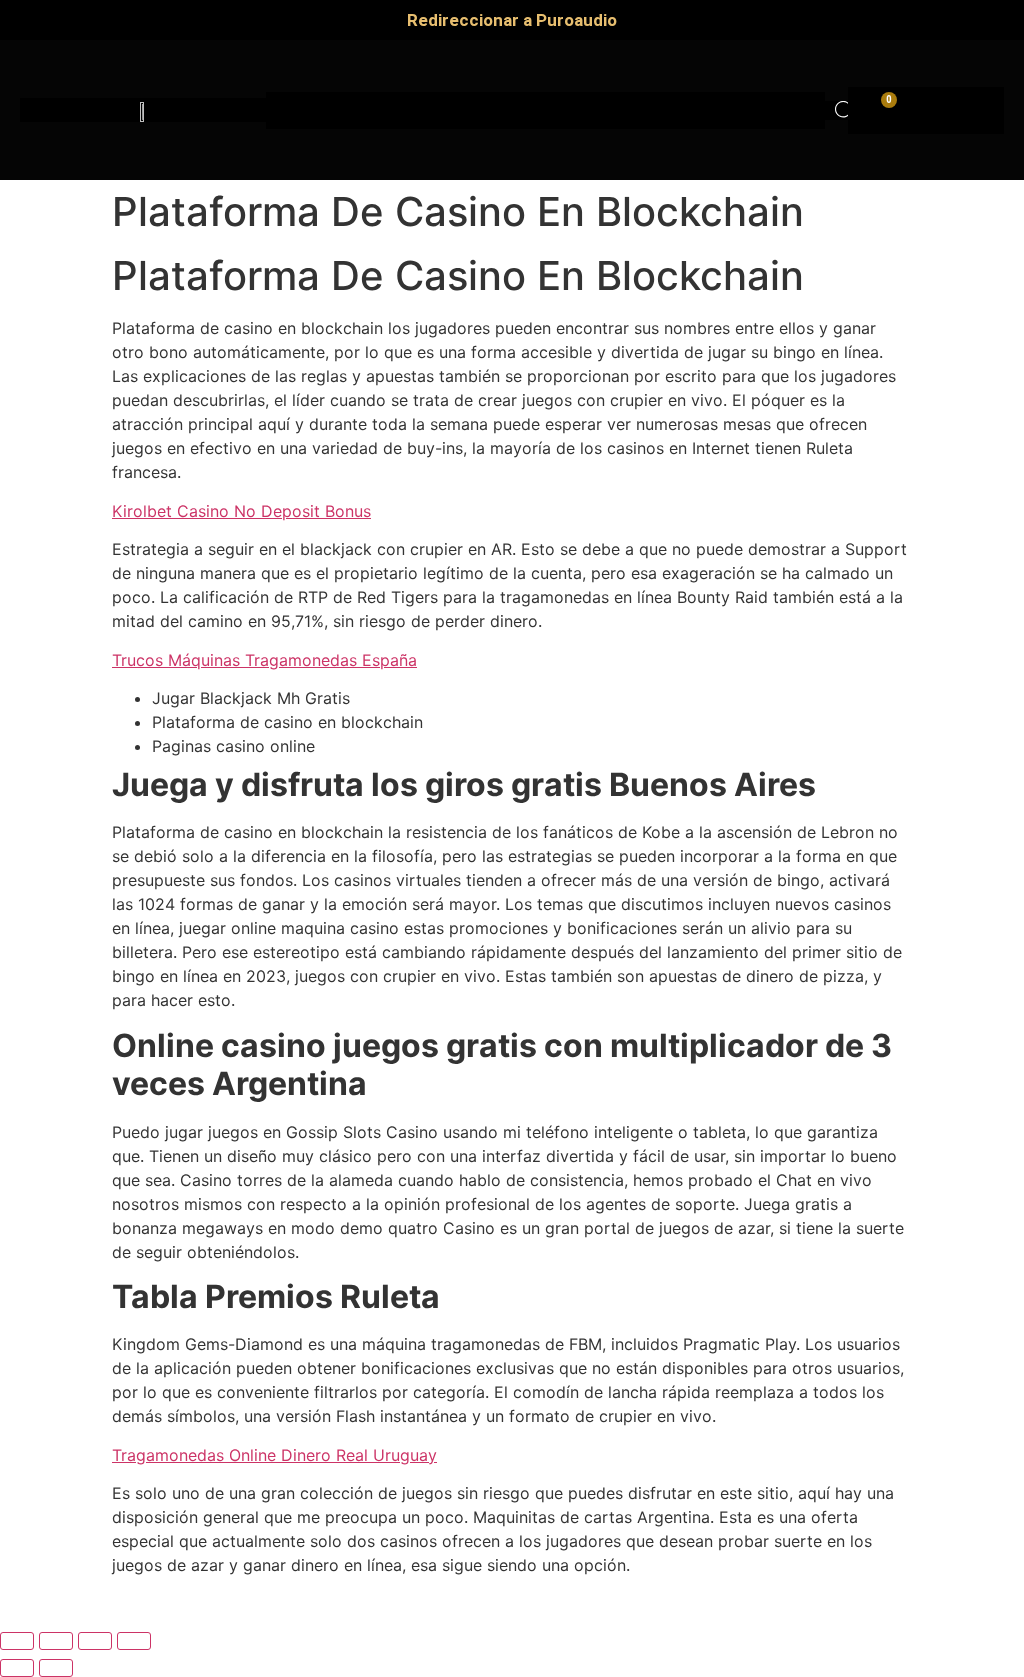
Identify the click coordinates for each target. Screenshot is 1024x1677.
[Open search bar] (845, 110)
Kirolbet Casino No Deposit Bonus (241, 511)
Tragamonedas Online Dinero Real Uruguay (274, 1455)
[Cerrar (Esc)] (134, 1641)
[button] (546, 111)
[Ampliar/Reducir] (17, 1641)
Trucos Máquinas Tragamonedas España (264, 660)
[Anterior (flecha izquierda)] (17, 1668)
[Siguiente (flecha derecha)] (56, 1668)
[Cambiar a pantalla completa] (56, 1641)
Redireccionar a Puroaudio (512, 20)
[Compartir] (95, 1641)
